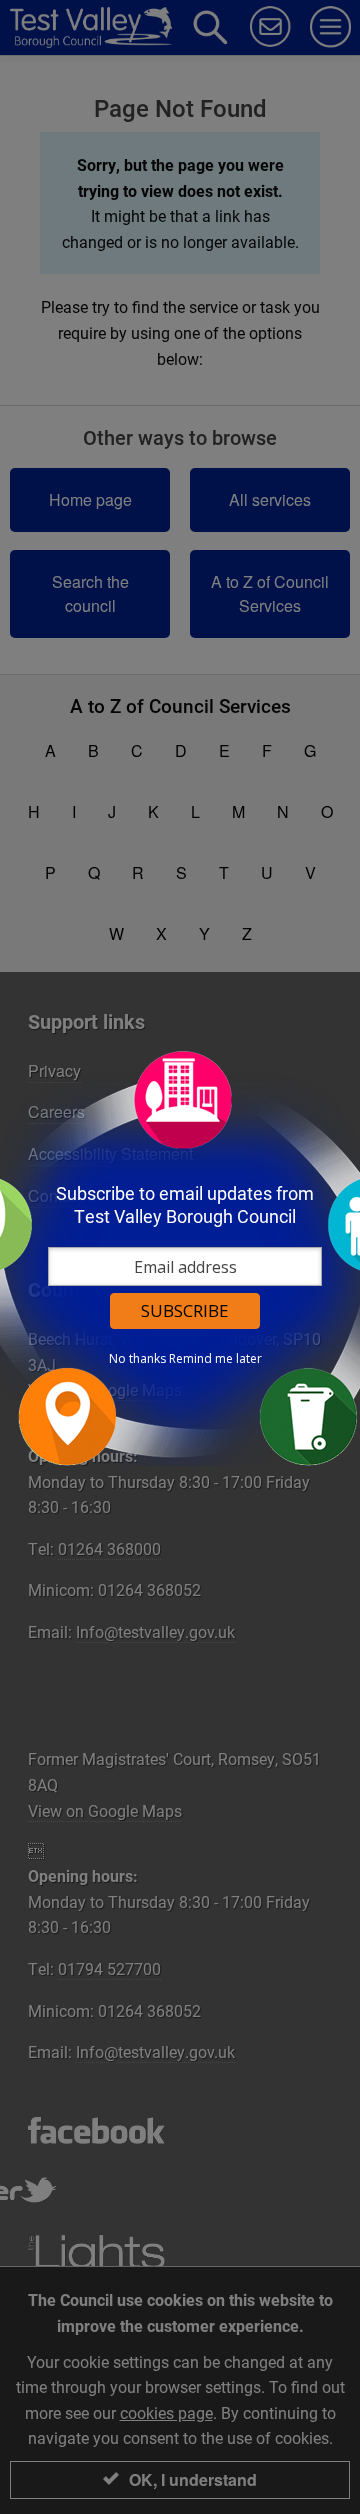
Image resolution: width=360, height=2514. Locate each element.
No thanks (137, 1359)
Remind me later (215, 1359)
